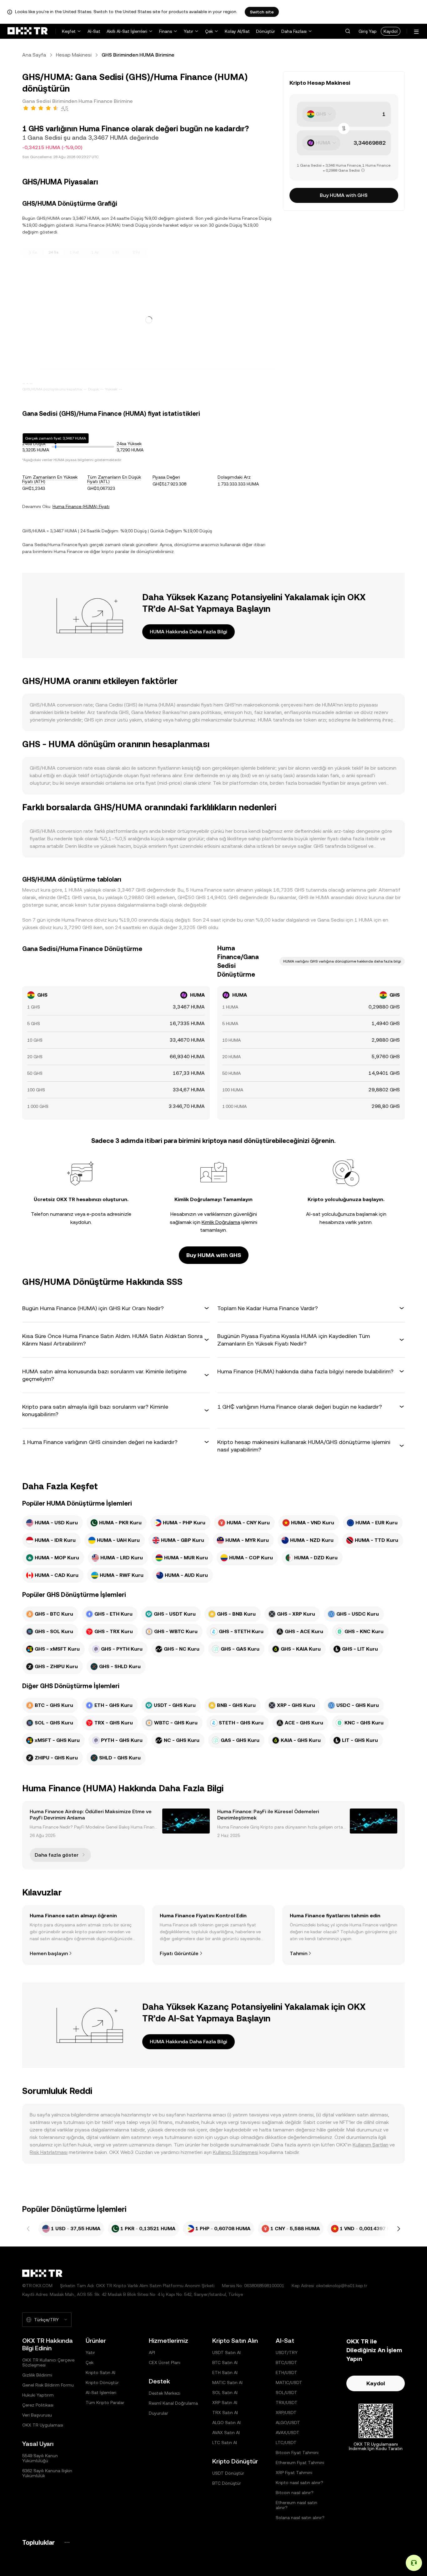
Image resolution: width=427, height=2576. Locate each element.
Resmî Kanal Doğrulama (173, 2403)
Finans (166, 31)
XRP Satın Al (225, 2402)
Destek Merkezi (165, 2393)
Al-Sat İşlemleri (101, 2392)
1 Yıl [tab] (116, 252)
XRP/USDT (286, 2412)
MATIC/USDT (289, 2382)
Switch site (262, 12)
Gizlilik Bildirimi (37, 2375)
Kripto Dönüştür (102, 2382)
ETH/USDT (286, 2372)
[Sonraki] (399, 2229)
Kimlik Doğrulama (221, 1222)
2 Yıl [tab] (136, 252)
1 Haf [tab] (74, 252)
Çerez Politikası (38, 2405)
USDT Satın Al (226, 2352)
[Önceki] (28, 2229)
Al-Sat (94, 31)
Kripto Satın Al (100, 2372)
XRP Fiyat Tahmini (294, 2473)
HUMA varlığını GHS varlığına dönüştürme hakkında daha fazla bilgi (342, 961)
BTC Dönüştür (227, 2483)
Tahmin (299, 1953)
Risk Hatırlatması (49, 2152)
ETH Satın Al (225, 2372)
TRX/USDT (287, 2402)
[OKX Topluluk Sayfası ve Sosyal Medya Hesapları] (67, 2542)
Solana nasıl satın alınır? (300, 2518)
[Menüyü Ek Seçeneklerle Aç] (416, 32)
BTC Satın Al (225, 2362)
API (152, 2352)
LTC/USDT (286, 2443)
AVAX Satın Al (226, 2433)
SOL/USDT (286, 2392)
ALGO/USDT (288, 2423)
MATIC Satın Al (227, 2382)
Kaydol (391, 31)
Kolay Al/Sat (237, 31)
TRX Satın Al (225, 2412)
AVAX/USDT (288, 2433)
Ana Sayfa (34, 55)
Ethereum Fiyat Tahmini (300, 2463)
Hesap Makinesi (74, 55)
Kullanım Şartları (370, 2145)
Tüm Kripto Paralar (105, 2402)
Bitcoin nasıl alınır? (295, 2493)
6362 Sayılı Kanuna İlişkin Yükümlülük (47, 2473)
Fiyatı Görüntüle (179, 1953)
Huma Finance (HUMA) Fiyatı (81, 506)
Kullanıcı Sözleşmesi (236, 2152)
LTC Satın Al (225, 2443)
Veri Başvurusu (37, 2415)
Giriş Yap (368, 31)
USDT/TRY (287, 2352)
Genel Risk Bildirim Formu (48, 2385)
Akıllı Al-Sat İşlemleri (127, 31)
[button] (348, 31)
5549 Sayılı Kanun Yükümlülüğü (40, 2458)
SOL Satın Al (225, 2392)
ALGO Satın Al (226, 2423)
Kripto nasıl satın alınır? (299, 2483)
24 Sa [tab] (53, 252)
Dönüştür (266, 31)
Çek (209, 31)
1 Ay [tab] (95, 252)
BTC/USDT (286, 2362)
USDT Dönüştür (228, 2473)
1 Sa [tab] (33, 252)
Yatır (188, 31)
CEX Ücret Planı (165, 2362)
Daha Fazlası (294, 31)
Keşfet (69, 31)
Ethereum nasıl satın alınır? (296, 2505)
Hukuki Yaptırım (38, 2395)
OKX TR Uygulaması (43, 2425)
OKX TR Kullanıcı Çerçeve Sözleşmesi (48, 2362)
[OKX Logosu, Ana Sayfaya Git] (28, 31)
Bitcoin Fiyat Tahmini (297, 2453)
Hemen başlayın (49, 1953)
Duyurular (158, 2413)
